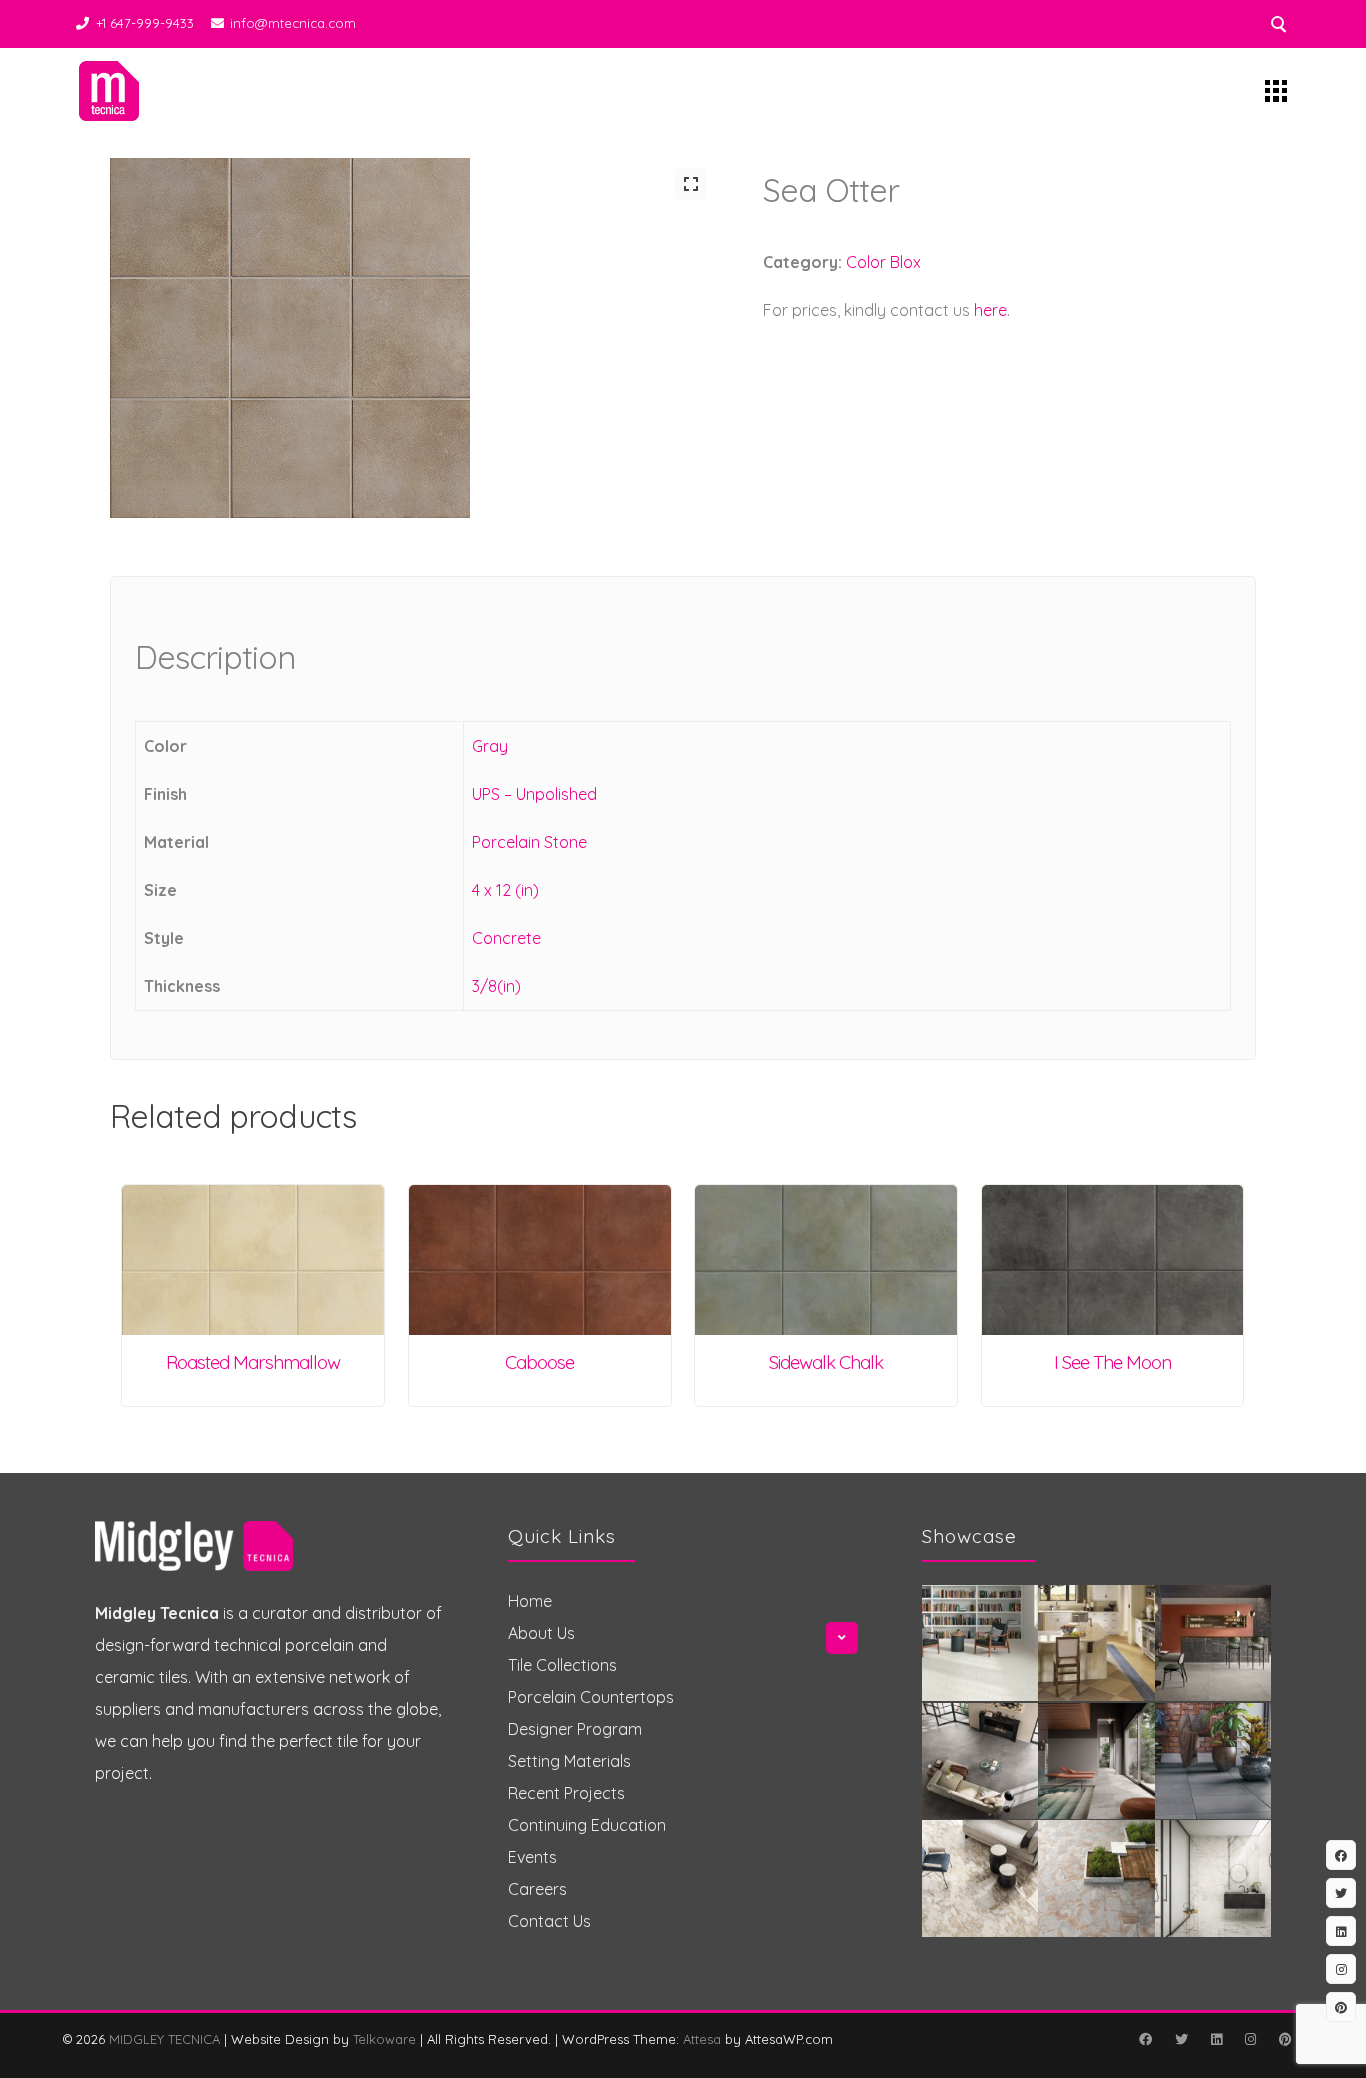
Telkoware (384, 2039)
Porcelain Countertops (591, 1697)
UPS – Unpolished (534, 794)
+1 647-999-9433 (145, 23)
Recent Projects (566, 1793)
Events (532, 1857)
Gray (490, 746)
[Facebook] (1145, 2039)
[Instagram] (1250, 2039)
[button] (691, 184)
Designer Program (575, 1729)
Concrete (506, 938)
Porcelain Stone (529, 842)
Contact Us (549, 1921)
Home (530, 1601)
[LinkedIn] (1216, 2039)
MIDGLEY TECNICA (164, 2039)
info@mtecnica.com (293, 23)
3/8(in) (496, 986)
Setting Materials (569, 1761)
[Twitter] (1181, 2039)
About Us (541, 1633)
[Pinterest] (1285, 2039)
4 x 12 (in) (505, 890)
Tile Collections (562, 1665)
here (990, 310)
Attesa (702, 2039)
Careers (537, 1889)
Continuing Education (587, 1825)
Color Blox (883, 262)
